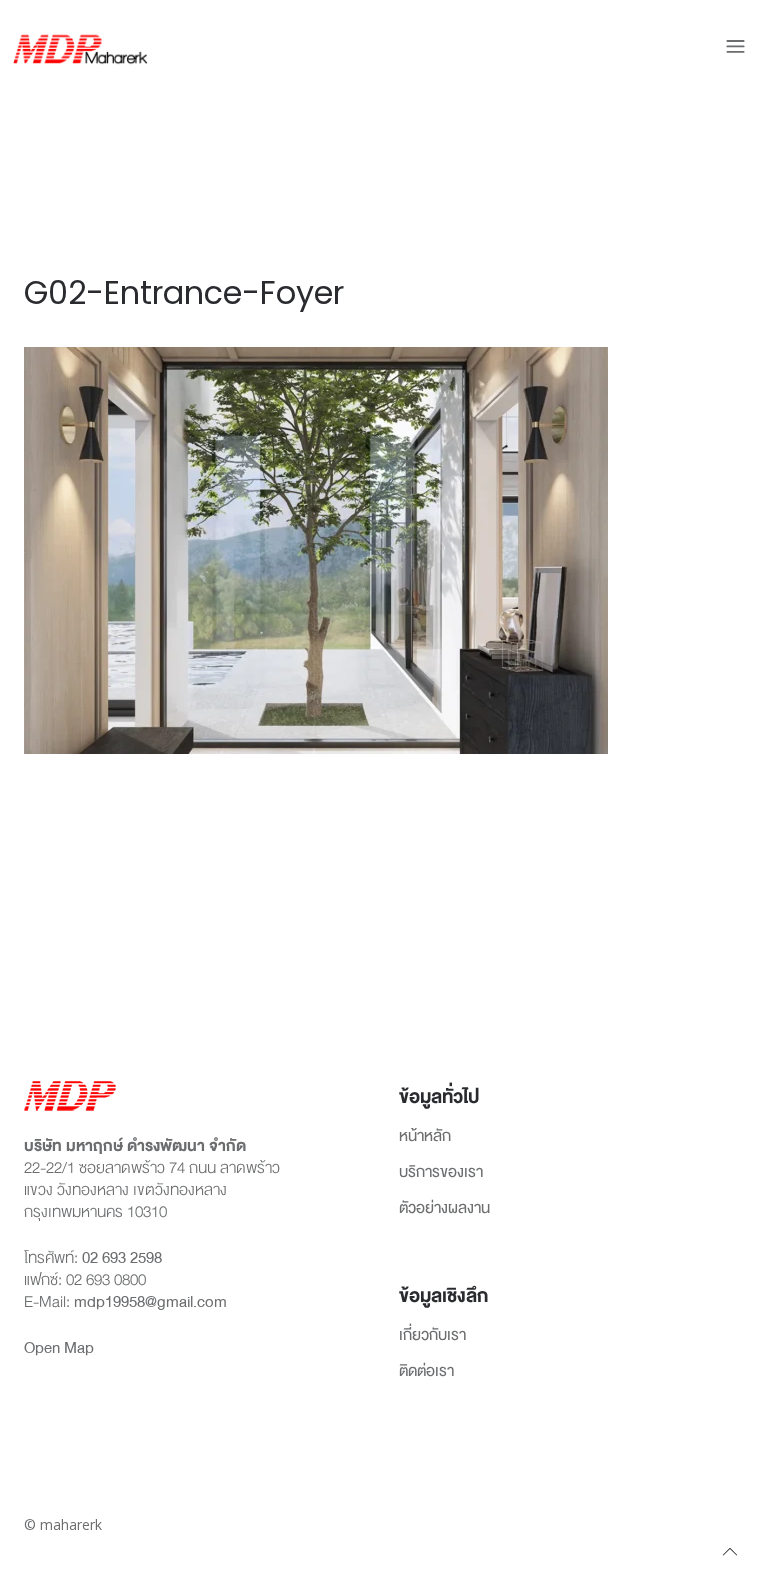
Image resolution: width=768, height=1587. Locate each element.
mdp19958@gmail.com (150, 1302)
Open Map (59, 1348)
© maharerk (63, 1524)
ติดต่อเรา (426, 1372)
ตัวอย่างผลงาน (444, 1209)
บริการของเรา (441, 1173)
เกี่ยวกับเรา (432, 1336)
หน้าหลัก (425, 1137)
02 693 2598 (122, 1258)
